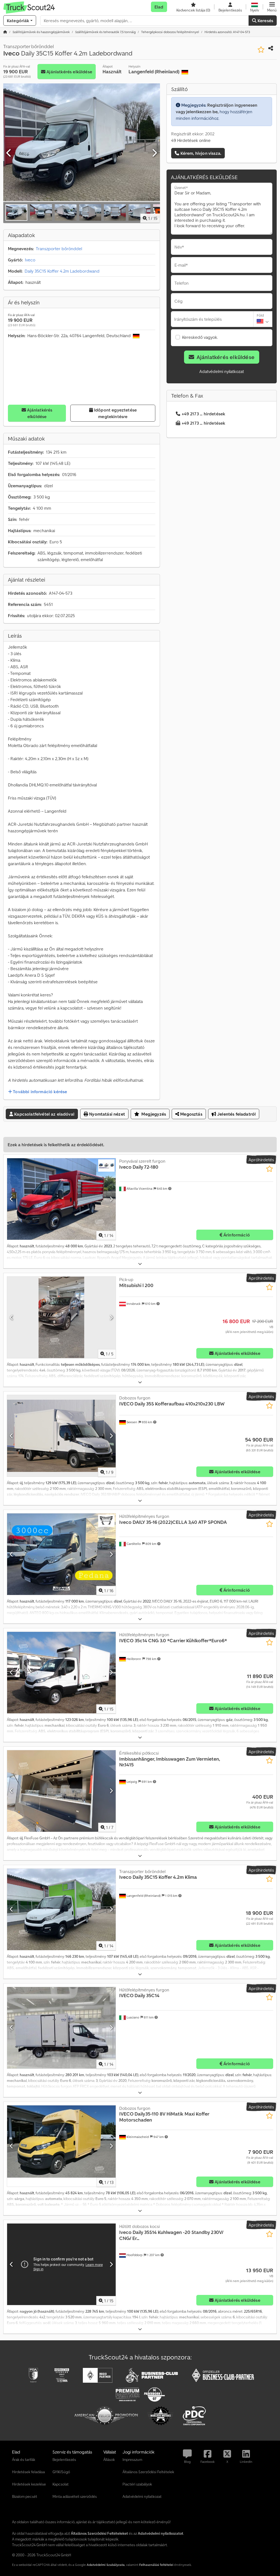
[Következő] (154, 153)
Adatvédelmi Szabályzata (106, 2565)
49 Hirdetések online (191, 140)
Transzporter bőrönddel (59, 249)
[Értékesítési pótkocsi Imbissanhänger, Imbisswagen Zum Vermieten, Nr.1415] (61, 1791)
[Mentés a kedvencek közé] (261, 50)
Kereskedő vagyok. (200, 337)
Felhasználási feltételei (156, 2565)
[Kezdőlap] (5, 32)
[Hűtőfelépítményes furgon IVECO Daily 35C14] (61, 2028)
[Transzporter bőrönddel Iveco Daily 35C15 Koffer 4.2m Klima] (61, 1909)
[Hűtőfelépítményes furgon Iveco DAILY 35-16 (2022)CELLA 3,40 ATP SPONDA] (61, 1554)
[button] (272, 7)
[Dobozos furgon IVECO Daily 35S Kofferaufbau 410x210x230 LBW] (61, 1436)
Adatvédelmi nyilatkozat (222, 371)
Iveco (30, 260)
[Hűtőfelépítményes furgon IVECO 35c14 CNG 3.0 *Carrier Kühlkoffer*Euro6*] (61, 1673)
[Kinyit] (140, 1264)
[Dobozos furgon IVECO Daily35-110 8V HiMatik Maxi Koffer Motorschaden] (61, 2146)
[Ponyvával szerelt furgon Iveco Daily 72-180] (61, 1199)
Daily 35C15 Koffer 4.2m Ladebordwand (62, 271)
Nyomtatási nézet (107, 1114)
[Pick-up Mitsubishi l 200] (61, 1317)
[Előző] (9, 153)
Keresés (265, 21)
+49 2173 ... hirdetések (203, 414)
